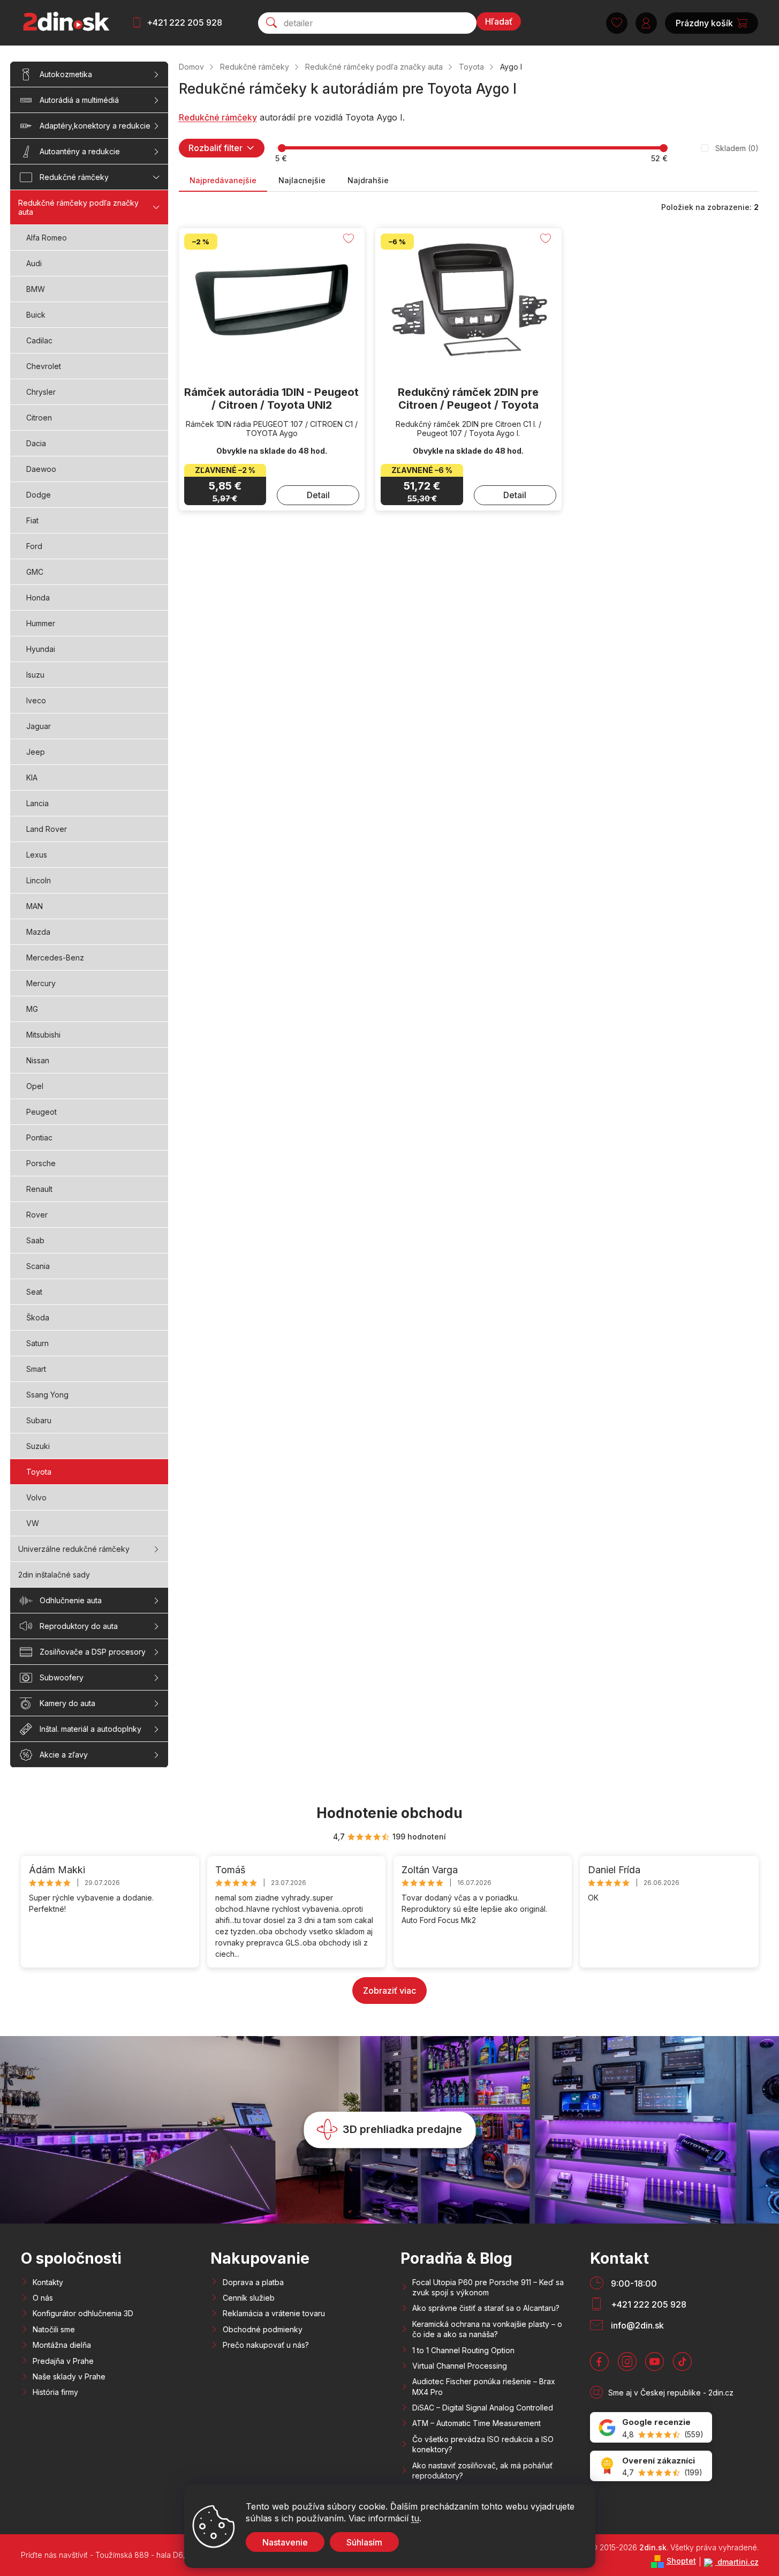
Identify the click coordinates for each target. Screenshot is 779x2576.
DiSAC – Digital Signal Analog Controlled (483, 2408)
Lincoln (39, 880)
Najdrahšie (368, 180)
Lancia (37, 803)
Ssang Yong (47, 1395)
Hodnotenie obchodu (389, 1813)
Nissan (38, 1060)
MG (32, 1009)
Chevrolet (44, 366)
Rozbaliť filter (215, 148)
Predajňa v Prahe (63, 2361)
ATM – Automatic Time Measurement (477, 2423)
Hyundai (41, 649)
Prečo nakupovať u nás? (266, 2345)
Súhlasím (364, 2542)
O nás (43, 2298)
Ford (34, 546)
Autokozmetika (66, 74)
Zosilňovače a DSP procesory (93, 1652)
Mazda (38, 932)
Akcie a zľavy (64, 1755)
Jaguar (39, 726)
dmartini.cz (737, 2562)
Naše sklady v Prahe (69, 2376)
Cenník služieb (249, 2298)
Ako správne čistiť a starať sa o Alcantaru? (486, 2308)
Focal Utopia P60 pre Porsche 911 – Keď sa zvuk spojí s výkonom (488, 2287)
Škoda (38, 1317)
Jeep (36, 752)
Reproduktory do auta (79, 1626)
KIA (32, 778)
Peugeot (41, 1112)
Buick (36, 315)
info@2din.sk (637, 2325)
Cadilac (39, 340)
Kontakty (48, 2282)
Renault (39, 1189)
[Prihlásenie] (646, 23)
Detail (318, 495)
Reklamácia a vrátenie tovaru (274, 2313)
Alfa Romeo (47, 238)
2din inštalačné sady (54, 1575)
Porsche (41, 1163)
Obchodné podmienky (263, 2329)
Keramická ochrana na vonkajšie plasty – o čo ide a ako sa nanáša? (487, 2329)
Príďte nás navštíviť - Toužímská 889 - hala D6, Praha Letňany (130, 2555)
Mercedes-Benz (55, 957)
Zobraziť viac (389, 1991)
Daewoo (41, 469)
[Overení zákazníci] (651, 2466)
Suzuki (38, 1446)
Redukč (194, 117)
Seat (34, 1292)
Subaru (39, 1420)
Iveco (36, 700)
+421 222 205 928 (184, 22)
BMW (36, 289)
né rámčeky (233, 117)
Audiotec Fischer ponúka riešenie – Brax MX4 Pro (484, 2386)
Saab (35, 1240)
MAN (35, 906)
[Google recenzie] (651, 2427)
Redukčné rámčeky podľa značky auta (78, 207)
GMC (35, 572)
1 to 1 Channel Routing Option (463, 2350)
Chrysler (41, 392)
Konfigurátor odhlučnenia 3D (83, 2313)
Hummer (41, 623)
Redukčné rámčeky (74, 177)
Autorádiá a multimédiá (79, 100)
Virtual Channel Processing (460, 2366)
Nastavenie (285, 2542)
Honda (38, 598)
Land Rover (47, 829)
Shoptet (681, 2561)
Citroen (39, 418)
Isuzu (35, 675)
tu (415, 2518)
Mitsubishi (43, 1035)
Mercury (41, 983)
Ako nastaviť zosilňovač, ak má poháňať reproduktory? (482, 2470)
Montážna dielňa (62, 2345)
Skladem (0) (737, 148)
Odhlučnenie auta (71, 1600)
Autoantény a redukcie (80, 151)
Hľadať (499, 21)
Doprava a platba (253, 2282)
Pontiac (39, 1137)
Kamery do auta (67, 1703)
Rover (37, 1215)
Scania (38, 1266)
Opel (35, 1086)
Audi (34, 263)
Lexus (37, 855)
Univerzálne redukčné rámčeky (74, 1549)
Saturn (37, 1343)
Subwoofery (62, 1677)
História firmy (55, 2392)
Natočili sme (54, 2329)
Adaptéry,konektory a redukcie (95, 126)
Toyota (39, 1472)
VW (33, 1523)
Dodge (39, 495)
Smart (36, 1369)
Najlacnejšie (302, 180)
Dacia (36, 443)
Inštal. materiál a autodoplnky (90, 1729)
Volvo (36, 1497)
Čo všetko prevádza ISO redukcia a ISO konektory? (483, 2444)
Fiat (32, 520)
